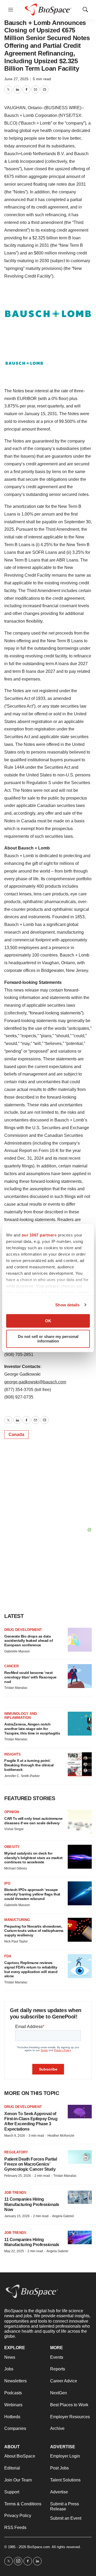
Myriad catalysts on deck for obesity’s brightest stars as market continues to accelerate (33, 1858)
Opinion (12, 1812)
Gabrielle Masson (17, 1651)
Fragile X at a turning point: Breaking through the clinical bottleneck (29, 1765)
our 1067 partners (39, 1235)
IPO (7, 1883)
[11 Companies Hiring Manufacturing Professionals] (80, 2237)
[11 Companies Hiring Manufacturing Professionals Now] (80, 2197)
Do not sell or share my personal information (48, 1339)
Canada (16, 1434)
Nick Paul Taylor (16, 1941)
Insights (13, 1754)
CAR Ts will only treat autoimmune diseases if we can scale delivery (33, 1821)
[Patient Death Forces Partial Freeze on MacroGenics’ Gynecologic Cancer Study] (80, 2157)
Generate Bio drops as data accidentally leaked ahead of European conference (29, 1641)
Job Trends (15, 2193)
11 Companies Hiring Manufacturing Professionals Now (32, 2204)
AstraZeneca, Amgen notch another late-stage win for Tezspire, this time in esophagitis (32, 1729)
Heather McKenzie (61, 2136)
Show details (67, 1305)
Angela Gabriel (63, 2216)
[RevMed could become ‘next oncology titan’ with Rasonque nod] (80, 1676)
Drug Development (23, 1630)
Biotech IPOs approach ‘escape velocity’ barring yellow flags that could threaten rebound (32, 1894)
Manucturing (17, 1920)
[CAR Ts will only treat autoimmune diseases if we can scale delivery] (80, 1822)
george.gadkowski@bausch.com (35, 1382)
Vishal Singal (14, 1829)
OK (48, 1321)
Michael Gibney (16, 1868)
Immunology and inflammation (21, 1716)
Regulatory (16, 2152)
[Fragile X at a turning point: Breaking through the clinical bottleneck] (80, 1764)
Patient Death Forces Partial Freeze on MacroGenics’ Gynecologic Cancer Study (31, 2164)
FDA (8, 1956)
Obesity (12, 1847)
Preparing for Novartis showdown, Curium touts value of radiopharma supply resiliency (34, 1931)
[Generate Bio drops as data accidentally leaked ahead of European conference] (80, 1640)
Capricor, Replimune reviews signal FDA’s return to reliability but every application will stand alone (31, 1969)
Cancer (11, 1666)
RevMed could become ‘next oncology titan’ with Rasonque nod (30, 1677)
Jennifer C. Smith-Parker (22, 1776)
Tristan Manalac (16, 1688)
